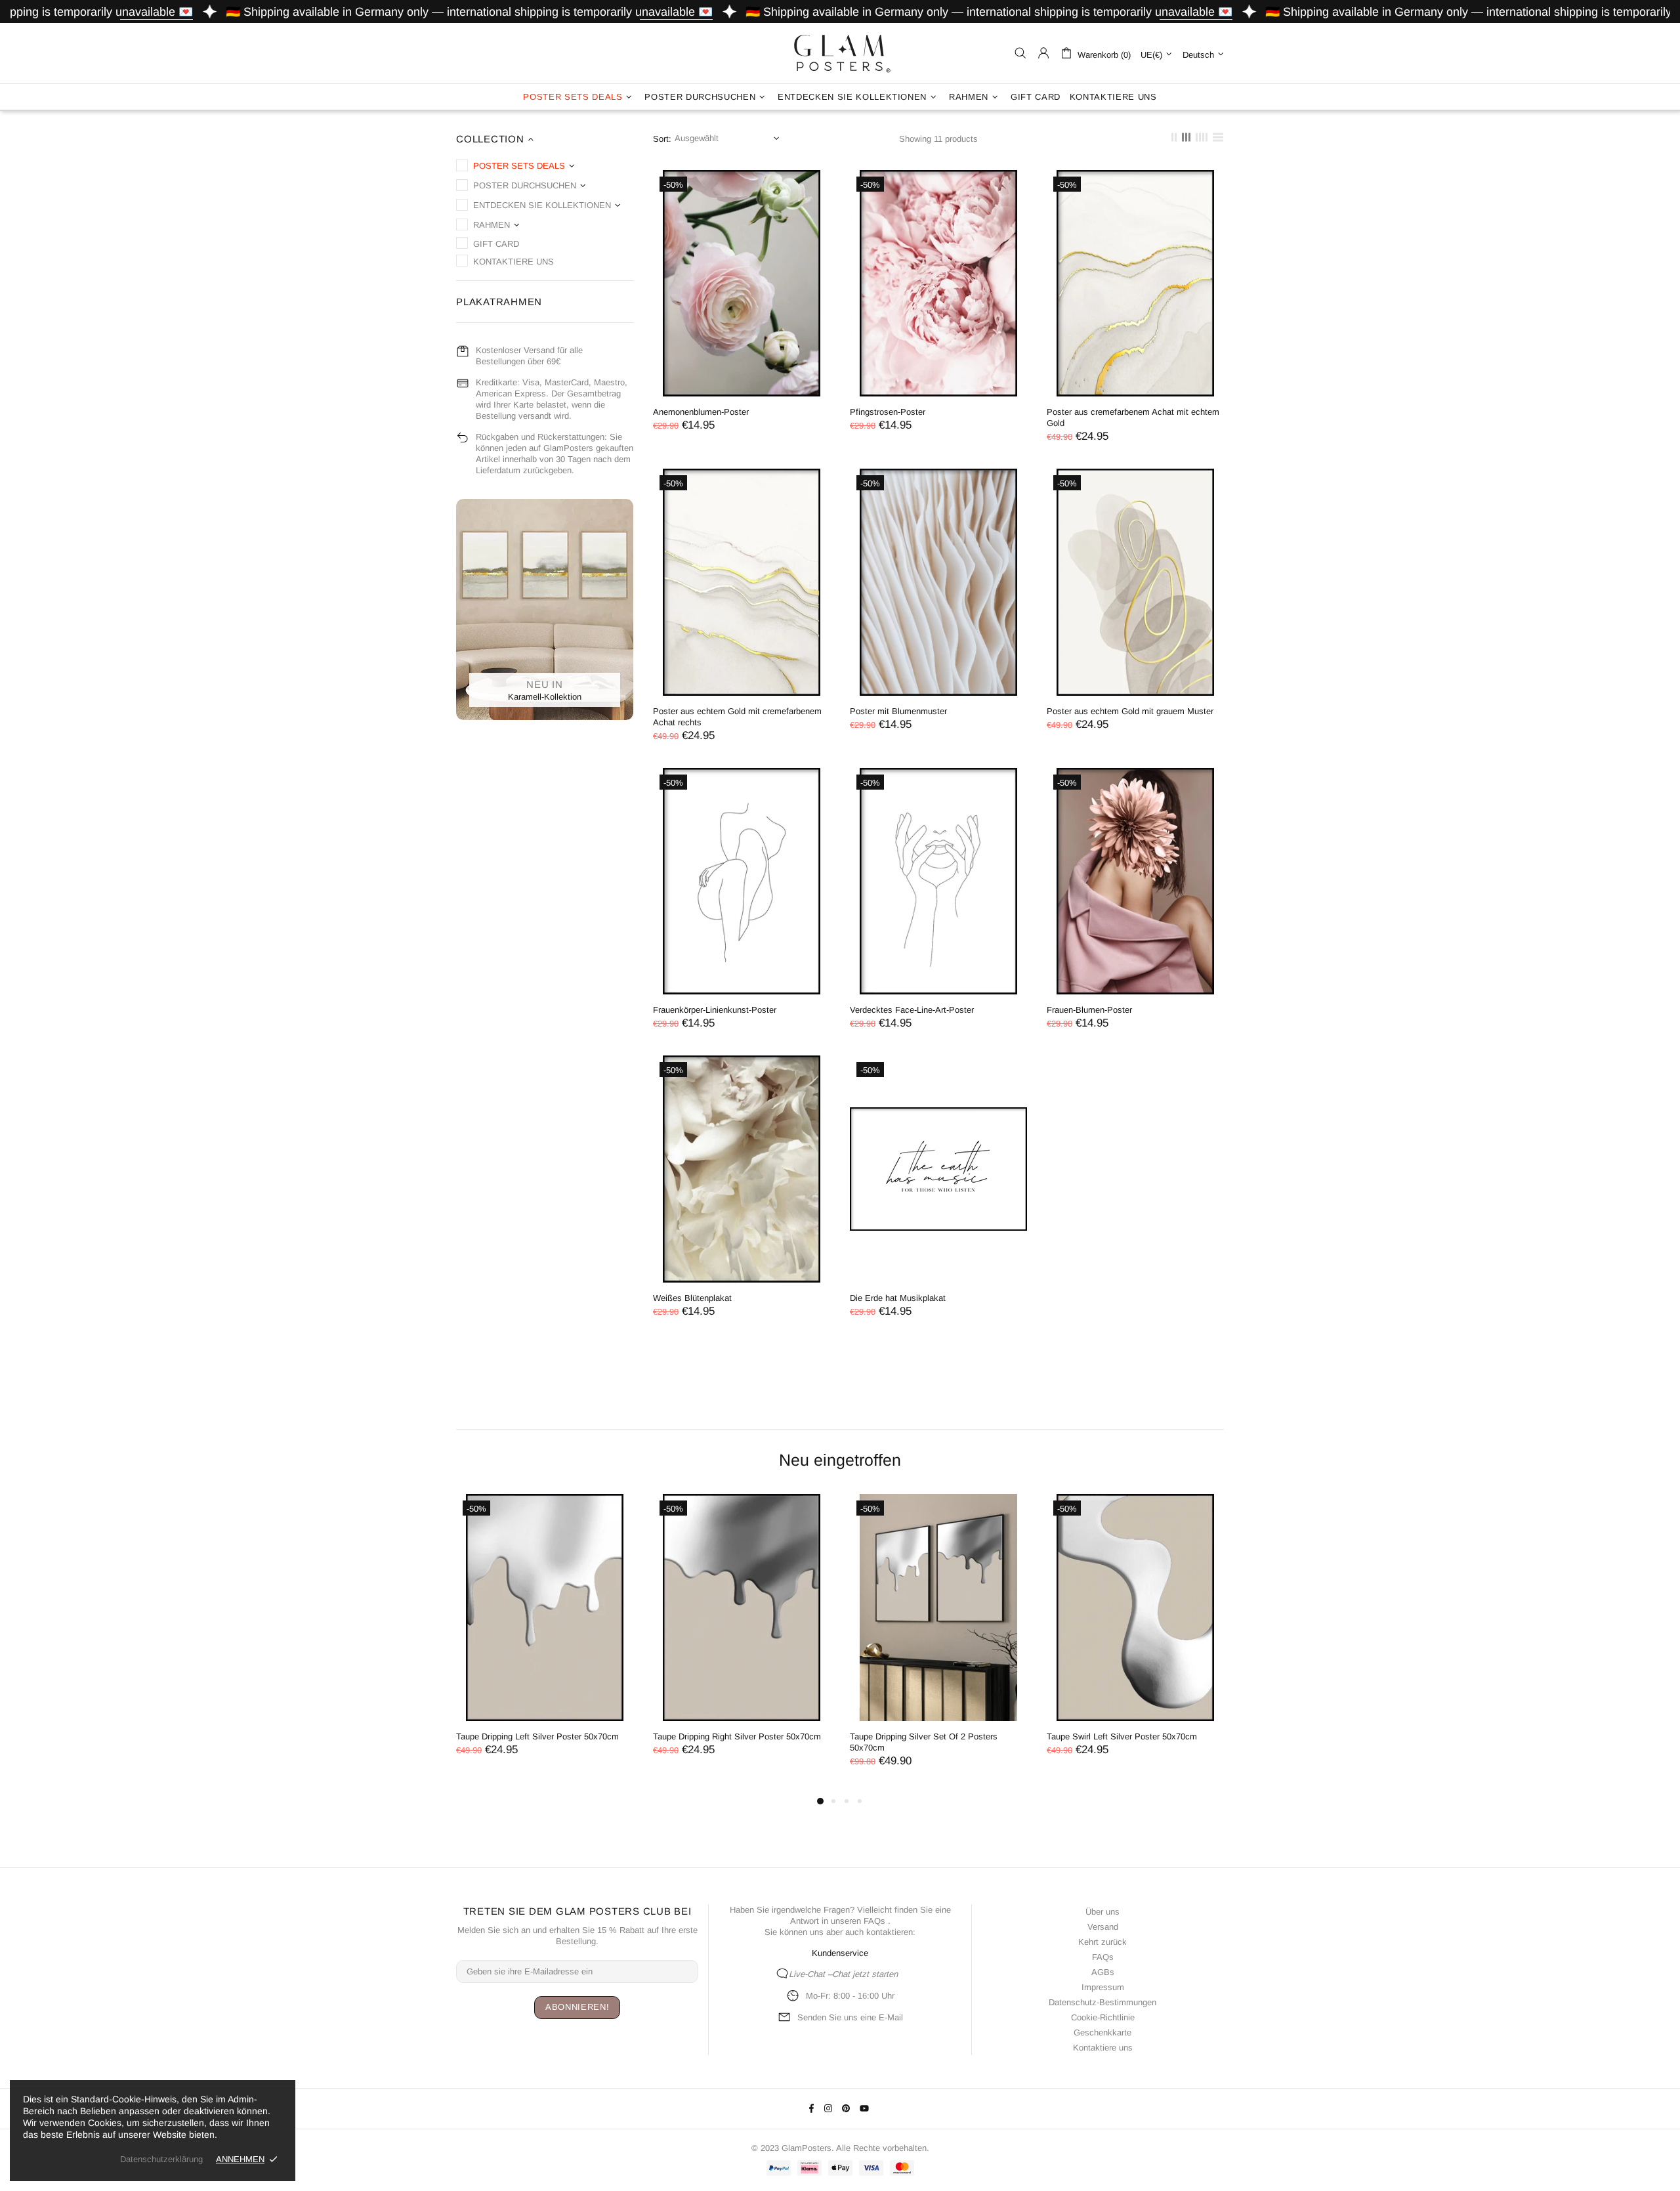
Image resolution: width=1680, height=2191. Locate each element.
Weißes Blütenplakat (692, 1298)
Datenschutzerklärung (161, 2159)
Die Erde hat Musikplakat (898, 1298)
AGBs (1103, 1972)
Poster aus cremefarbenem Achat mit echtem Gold (1133, 417)
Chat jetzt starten (865, 1974)
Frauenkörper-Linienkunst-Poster (715, 1010)
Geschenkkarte (1102, 2032)
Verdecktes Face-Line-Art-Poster (912, 1010)
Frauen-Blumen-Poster (1089, 1010)
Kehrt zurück (1102, 1942)
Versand (1103, 1927)
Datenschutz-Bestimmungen (1102, 2002)
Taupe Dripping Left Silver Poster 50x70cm (537, 1736)
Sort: (662, 139)
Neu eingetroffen (840, 1460)
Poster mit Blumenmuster (898, 711)
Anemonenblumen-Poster (701, 412)
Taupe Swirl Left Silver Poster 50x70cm (1122, 1736)
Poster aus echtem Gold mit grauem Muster (1130, 711)
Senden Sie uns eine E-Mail (850, 2017)
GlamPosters (840, 53)
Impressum (1103, 1987)
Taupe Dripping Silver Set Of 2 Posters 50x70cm (924, 1742)
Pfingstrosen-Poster (888, 412)
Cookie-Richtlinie (1103, 2017)
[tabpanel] (545, 1638)
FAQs (874, 1921)
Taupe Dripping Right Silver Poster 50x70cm (737, 1736)
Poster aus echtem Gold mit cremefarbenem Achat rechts (737, 717)
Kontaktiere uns (1103, 2048)
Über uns (1102, 1912)
